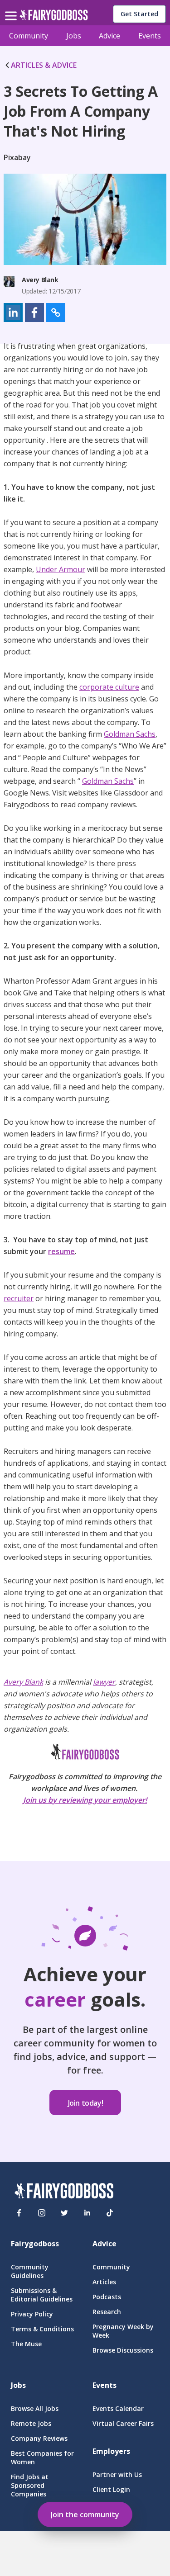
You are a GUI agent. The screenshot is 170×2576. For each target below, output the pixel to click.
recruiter (19, 1298)
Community (29, 36)
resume (61, 1251)
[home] (54, 17)
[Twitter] (64, 2213)
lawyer (104, 1682)
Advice (109, 36)
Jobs (74, 36)
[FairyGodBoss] (64, 2192)
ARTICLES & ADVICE (44, 65)
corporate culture (109, 687)
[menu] (12, 9)
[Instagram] (42, 2213)
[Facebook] (19, 2213)
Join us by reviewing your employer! (85, 1800)
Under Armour (61, 569)
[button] (13, 313)
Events (150, 36)
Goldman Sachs (130, 734)
